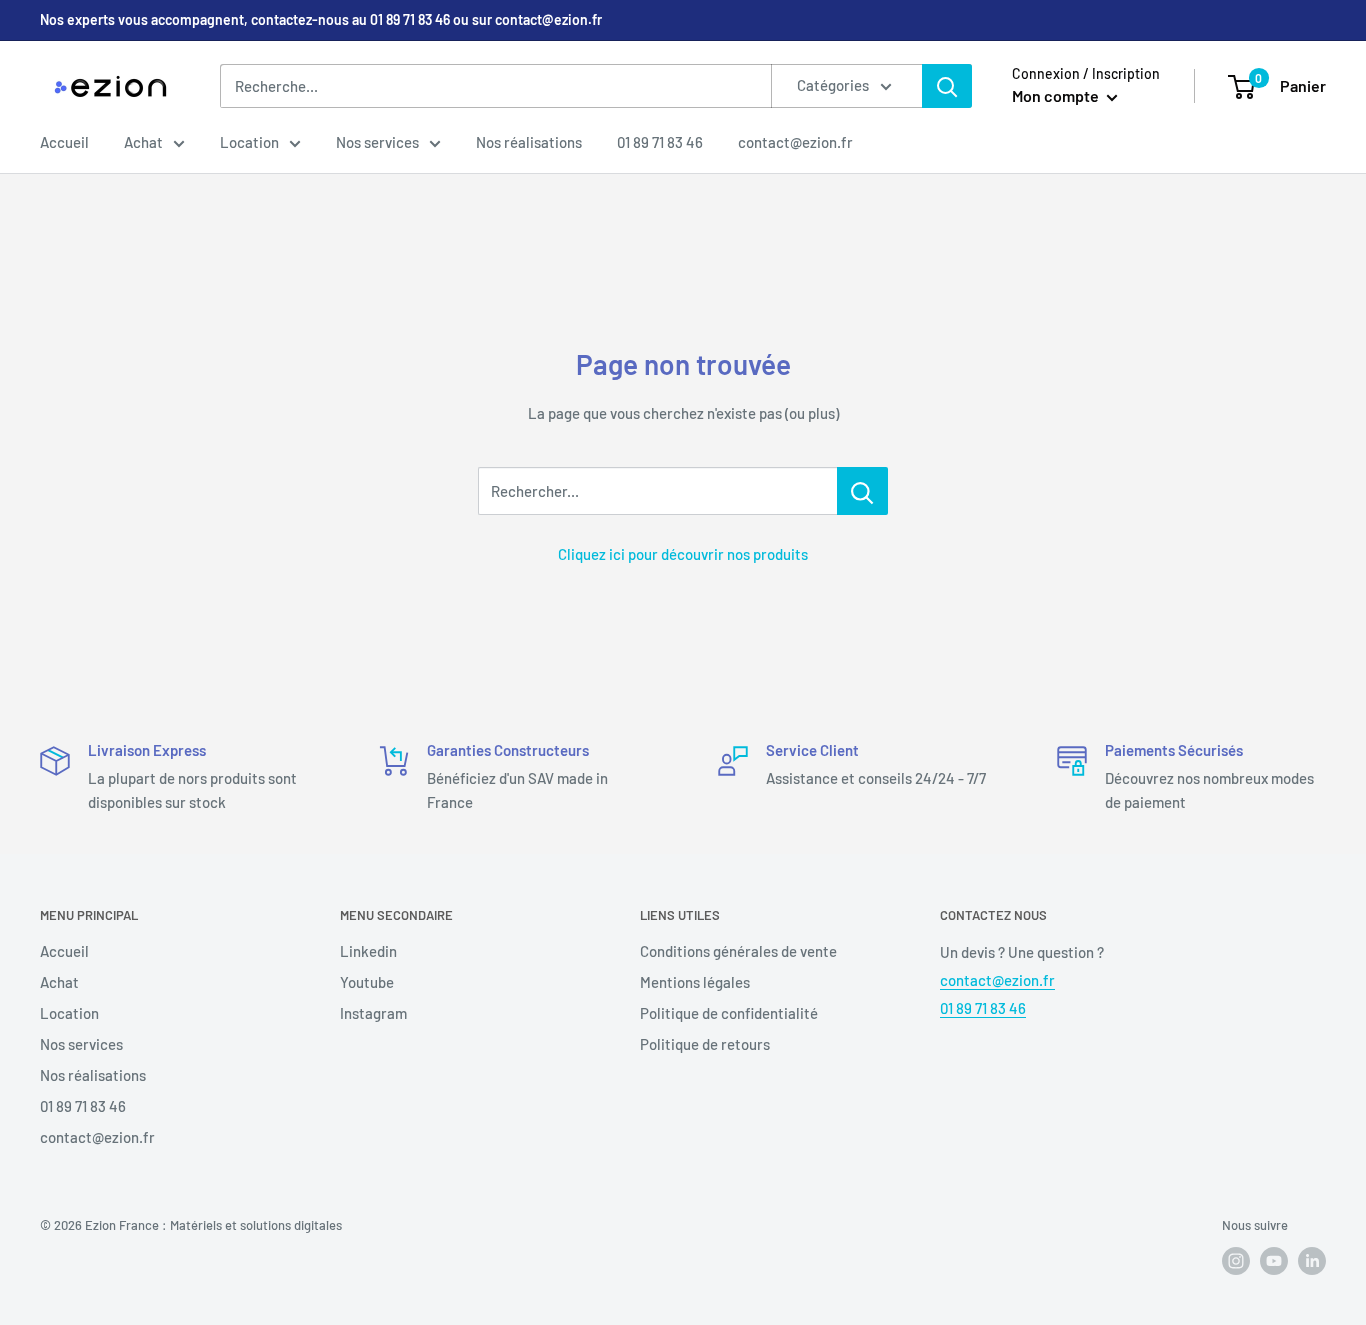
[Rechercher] (947, 86)
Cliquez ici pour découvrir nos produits (683, 554)
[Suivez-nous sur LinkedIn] (1312, 1261)
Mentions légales (695, 982)
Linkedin (368, 951)
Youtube (367, 982)
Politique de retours (705, 1044)
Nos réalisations (529, 142)
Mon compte (1057, 95)
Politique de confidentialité (729, 1013)
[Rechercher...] (862, 491)
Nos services (377, 142)
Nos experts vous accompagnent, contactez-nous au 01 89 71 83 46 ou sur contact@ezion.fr (321, 19)
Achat (143, 142)
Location (249, 142)
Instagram (373, 1013)
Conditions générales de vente (738, 951)
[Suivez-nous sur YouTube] (1274, 1261)
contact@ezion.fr (795, 142)
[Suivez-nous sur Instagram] (1236, 1261)
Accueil (64, 142)
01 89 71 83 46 (660, 142)
